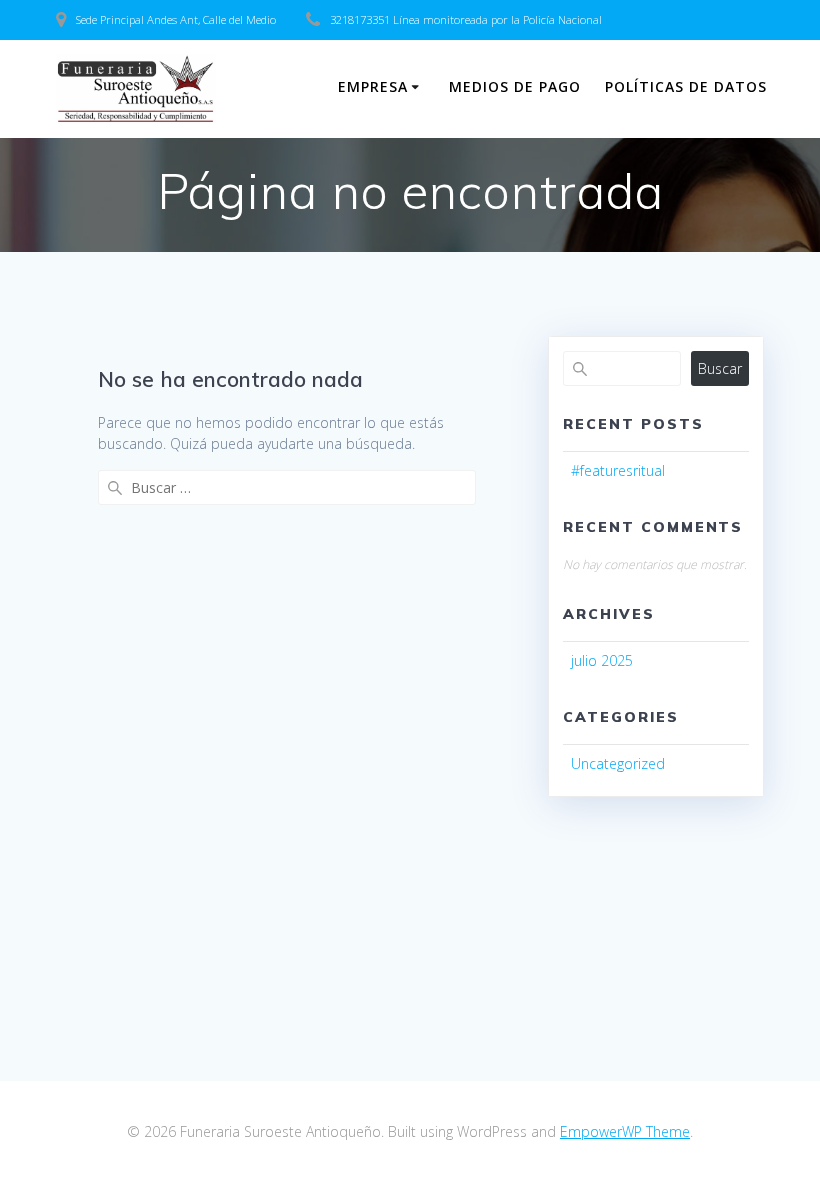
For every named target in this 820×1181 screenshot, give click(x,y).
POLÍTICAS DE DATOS (686, 86)
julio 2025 (602, 660)
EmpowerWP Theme (625, 1131)
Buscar (720, 368)
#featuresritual (618, 470)
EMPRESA (373, 86)
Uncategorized (618, 763)
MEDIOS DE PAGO (515, 86)
